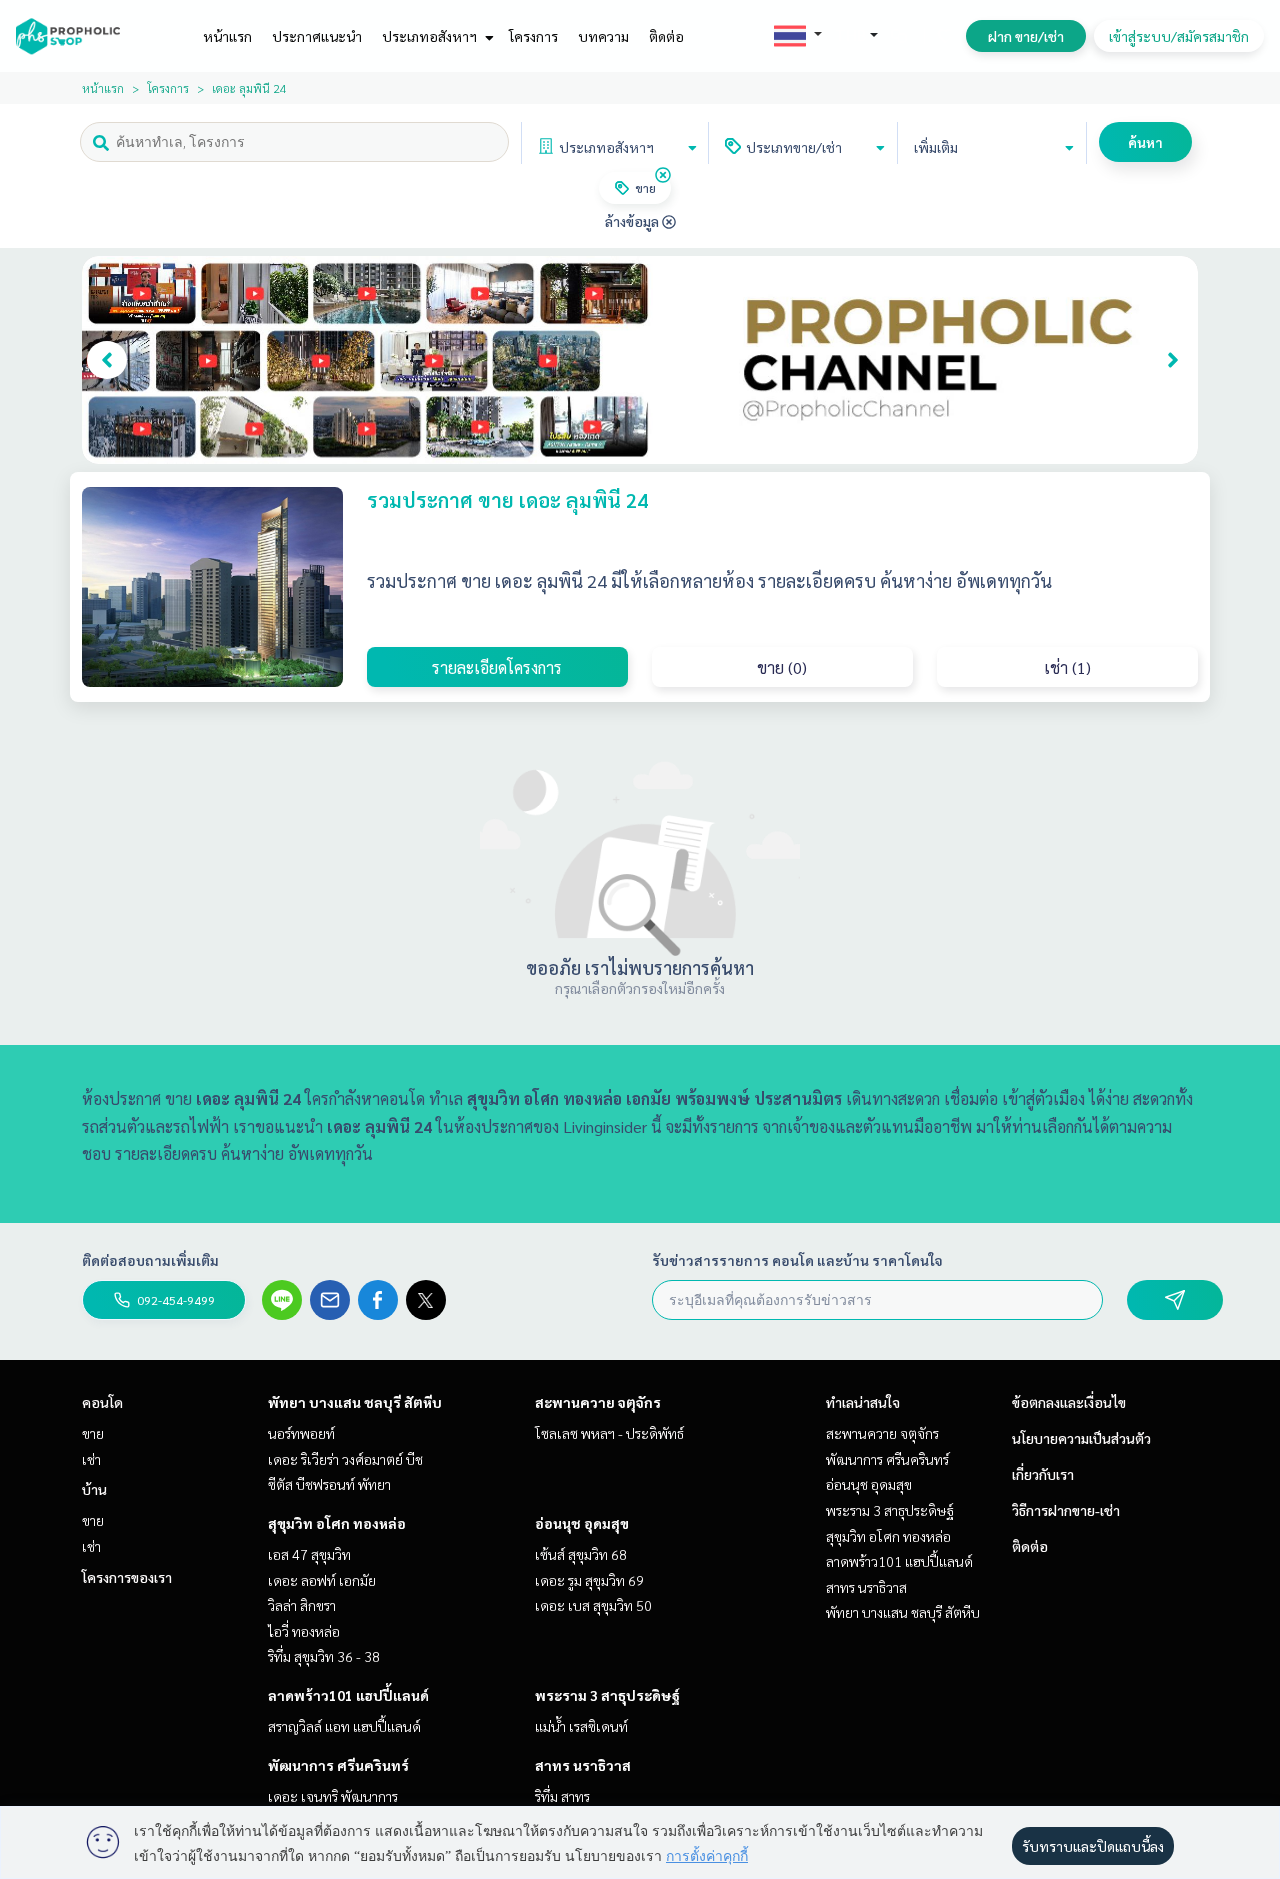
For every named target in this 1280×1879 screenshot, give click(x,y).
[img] (663, 175)
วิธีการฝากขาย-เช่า (1066, 1510)
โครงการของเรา (127, 1577)
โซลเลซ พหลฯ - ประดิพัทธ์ (609, 1433)
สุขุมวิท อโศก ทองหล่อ (337, 1523)
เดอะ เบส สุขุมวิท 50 (593, 1605)
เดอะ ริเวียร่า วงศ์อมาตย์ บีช (345, 1459)
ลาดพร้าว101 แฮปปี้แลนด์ (348, 1695)
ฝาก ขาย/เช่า (1026, 36)
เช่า (91, 1459)
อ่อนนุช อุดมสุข (582, 1523)
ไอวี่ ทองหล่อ (304, 1631)
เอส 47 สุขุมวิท (309, 1554)
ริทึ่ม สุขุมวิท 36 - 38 (324, 1656)
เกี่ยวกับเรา (1043, 1474)
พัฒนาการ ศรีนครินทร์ (338, 1765)
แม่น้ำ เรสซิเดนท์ (581, 1726)
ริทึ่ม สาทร (562, 1796)
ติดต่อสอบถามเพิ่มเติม (150, 1260)
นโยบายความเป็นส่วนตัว (1081, 1438)
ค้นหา (1145, 142)
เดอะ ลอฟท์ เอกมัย (322, 1580)
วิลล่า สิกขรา (302, 1605)
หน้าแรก (227, 36)
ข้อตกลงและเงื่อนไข (1069, 1402)
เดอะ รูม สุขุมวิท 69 (589, 1580)
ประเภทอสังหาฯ (431, 36)
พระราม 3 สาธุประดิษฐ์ (607, 1695)
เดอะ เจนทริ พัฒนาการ (333, 1796)
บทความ (603, 36)
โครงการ (533, 36)
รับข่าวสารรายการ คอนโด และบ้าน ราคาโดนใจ (797, 1260)
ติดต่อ (666, 36)
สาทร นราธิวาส (583, 1765)
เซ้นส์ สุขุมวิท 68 (581, 1554)
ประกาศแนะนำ (317, 36)
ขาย (93, 1433)
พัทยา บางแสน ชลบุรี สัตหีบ (355, 1402)
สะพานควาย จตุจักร (598, 1402)
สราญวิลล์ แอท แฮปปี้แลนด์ (344, 1726)
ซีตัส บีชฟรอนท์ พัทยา (329, 1484)
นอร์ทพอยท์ (301, 1433)
